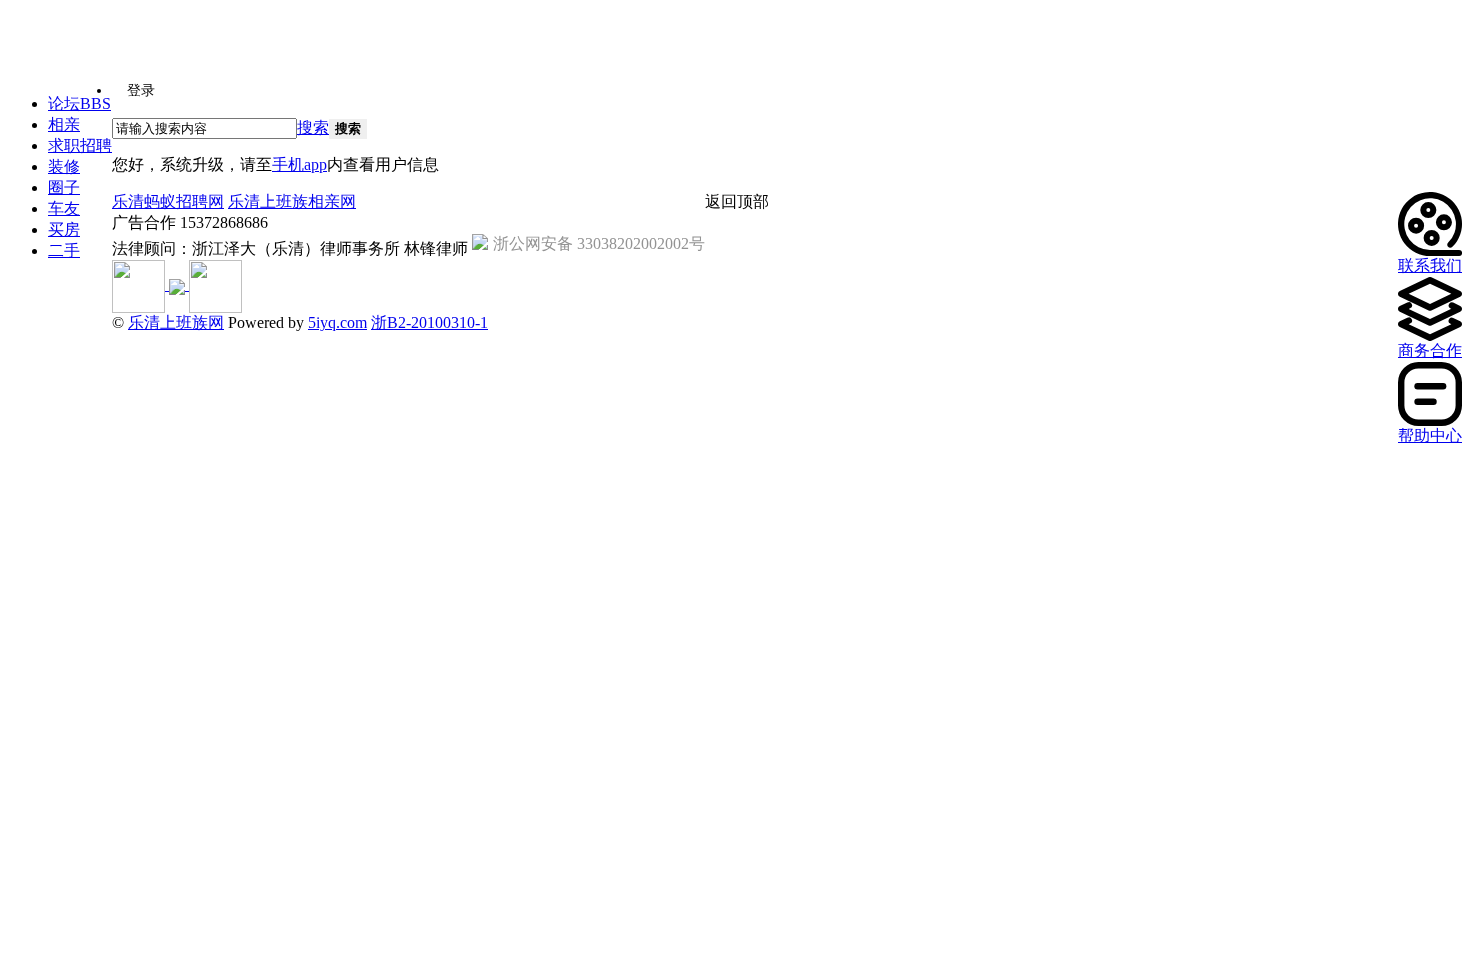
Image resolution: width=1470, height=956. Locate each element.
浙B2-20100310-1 (429, 322)
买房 (64, 229)
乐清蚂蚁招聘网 (168, 201)
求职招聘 (80, 145)
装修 (64, 166)
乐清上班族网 (176, 322)
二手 (64, 250)
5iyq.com (337, 322)
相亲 (64, 124)
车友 (64, 208)
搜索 (313, 127)
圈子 (64, 187)
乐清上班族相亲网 (292, 201)
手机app (299, 164)
